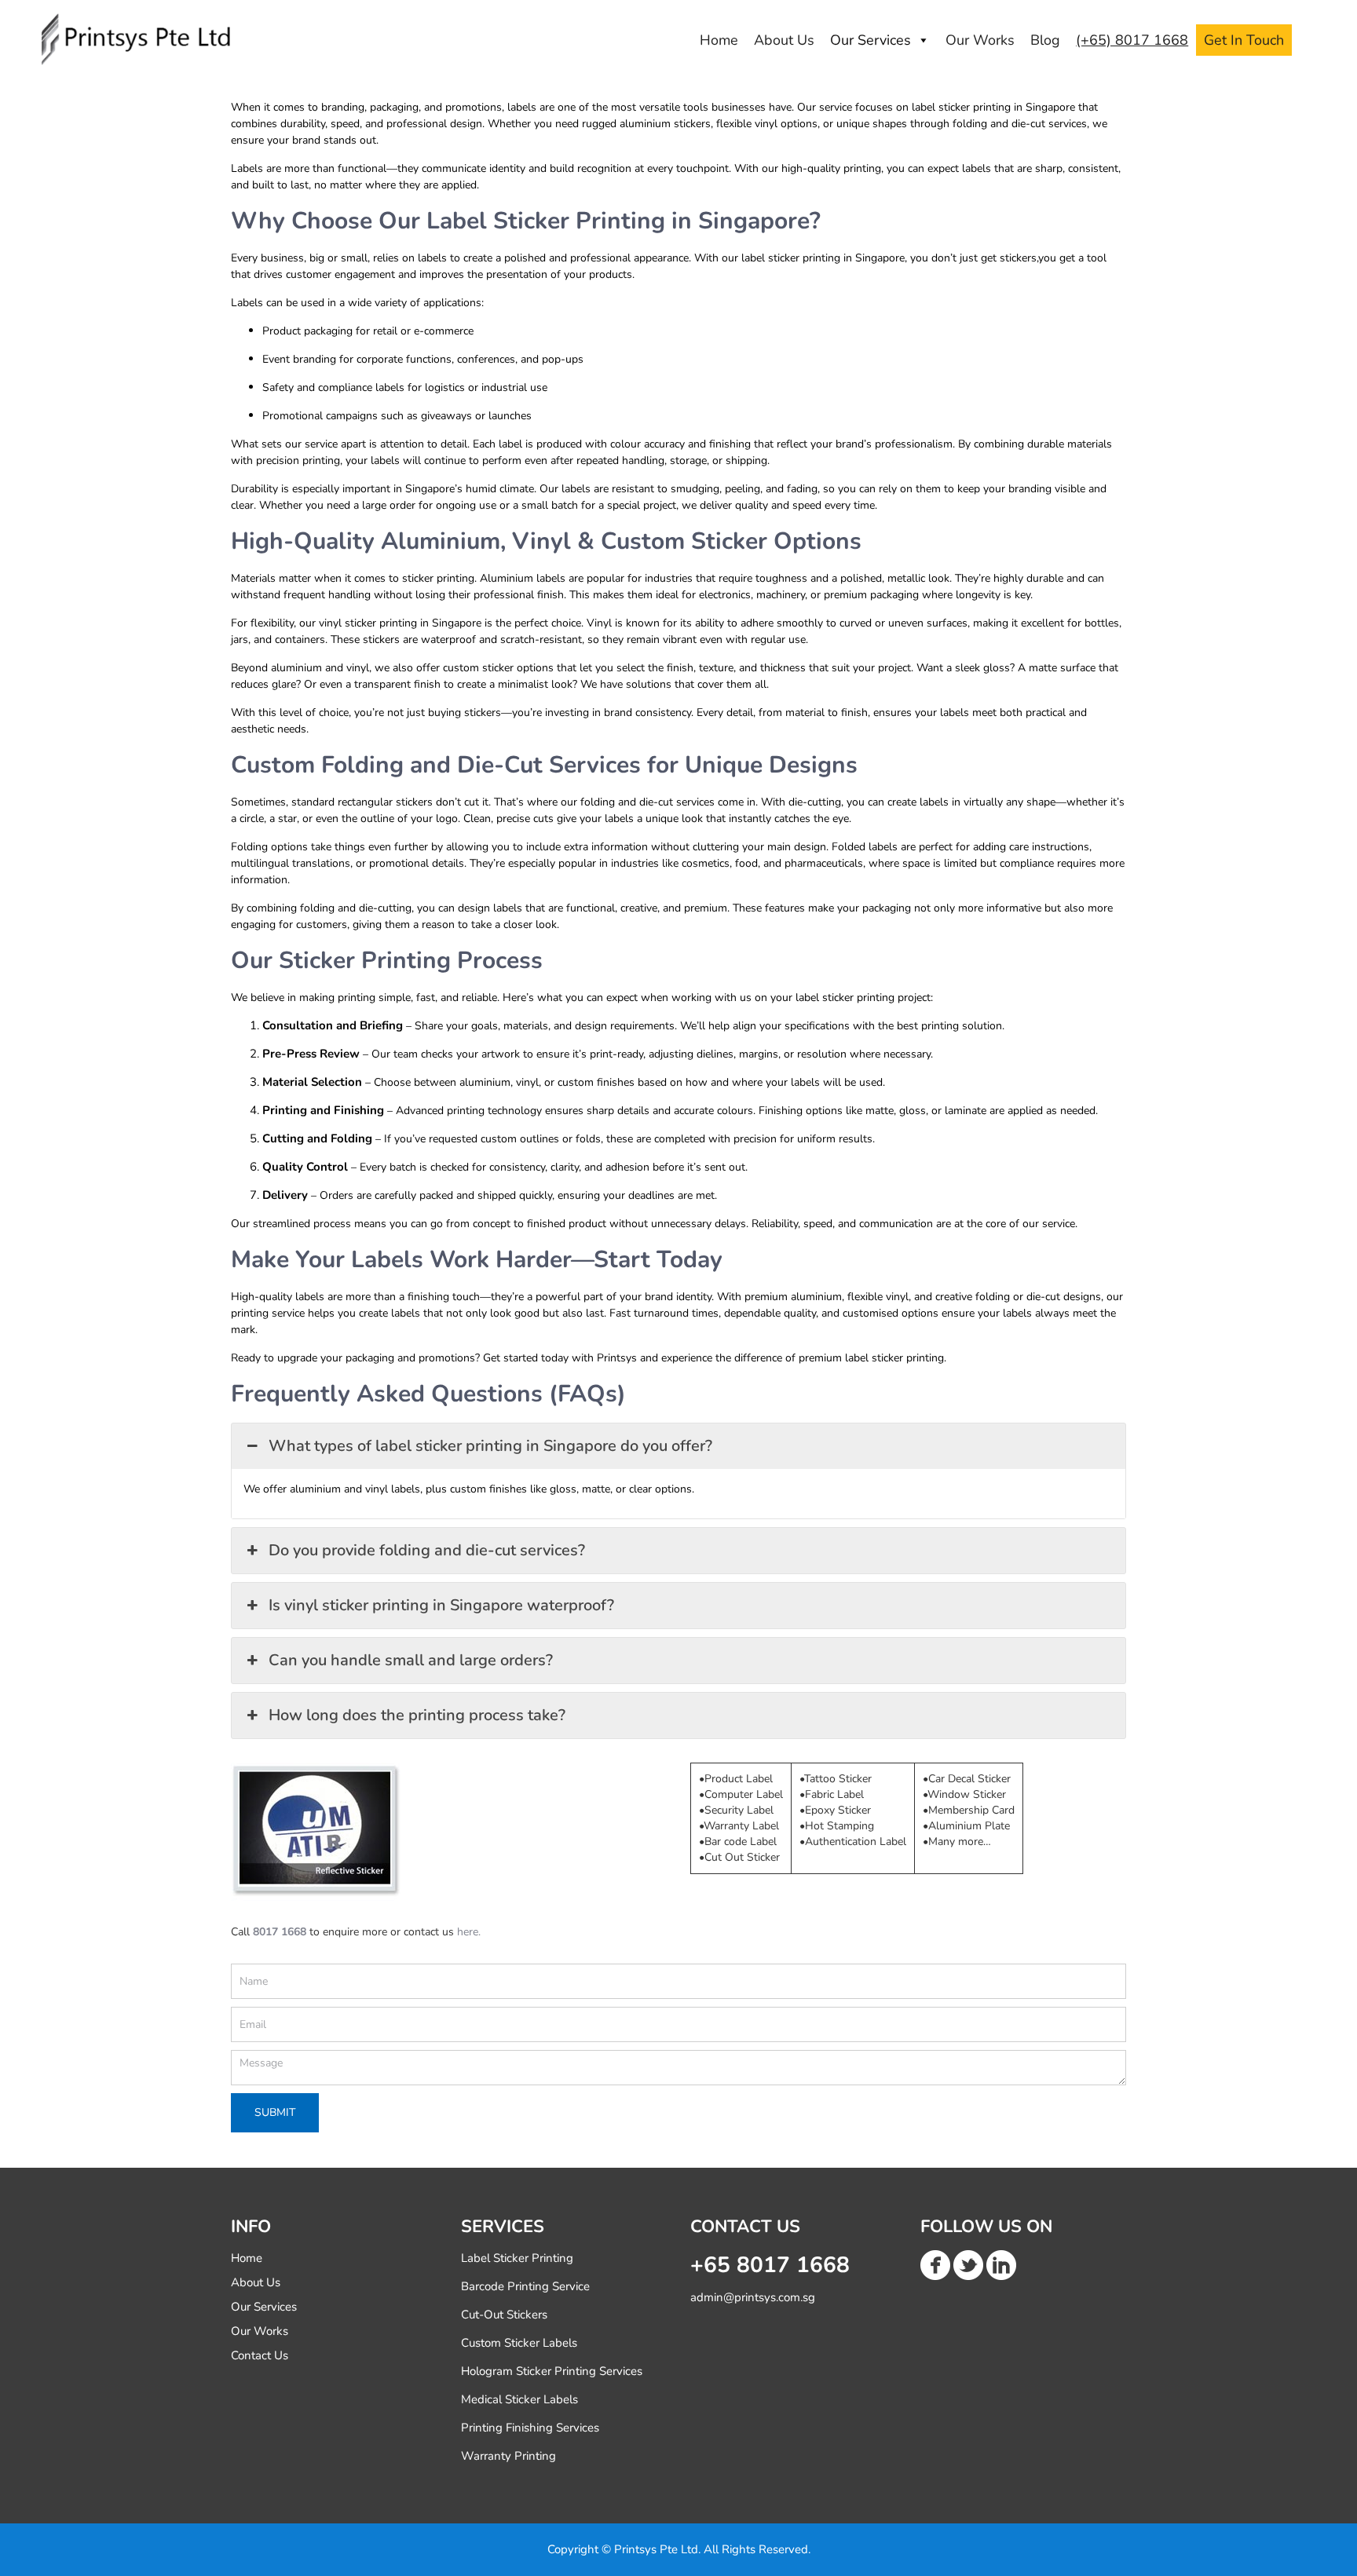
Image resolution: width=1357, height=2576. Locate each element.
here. (469, 1932)
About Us (784, 40)
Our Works (980, 40)
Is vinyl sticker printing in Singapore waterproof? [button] (441, 1605)
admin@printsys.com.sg (753, 2297)
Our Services (871, 40)
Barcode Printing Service (525, 2286)
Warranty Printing (508, 2456)
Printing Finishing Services (530, 2428)
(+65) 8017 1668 (1132, 40)
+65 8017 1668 (770, 2265)
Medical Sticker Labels (519, 2399)
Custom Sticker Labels (519, 2343)
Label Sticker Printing (517, 2258)
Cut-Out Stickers (504, 2315)
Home (719, 40)
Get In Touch (1244, 40)
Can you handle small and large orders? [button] (411, 1660)
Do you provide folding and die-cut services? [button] (427, 1550)
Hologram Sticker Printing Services (552, 2371)
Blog (1045, 40)
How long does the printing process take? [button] (417, 1715)
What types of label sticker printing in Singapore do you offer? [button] (490, 1446)
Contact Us (260, 2355)
